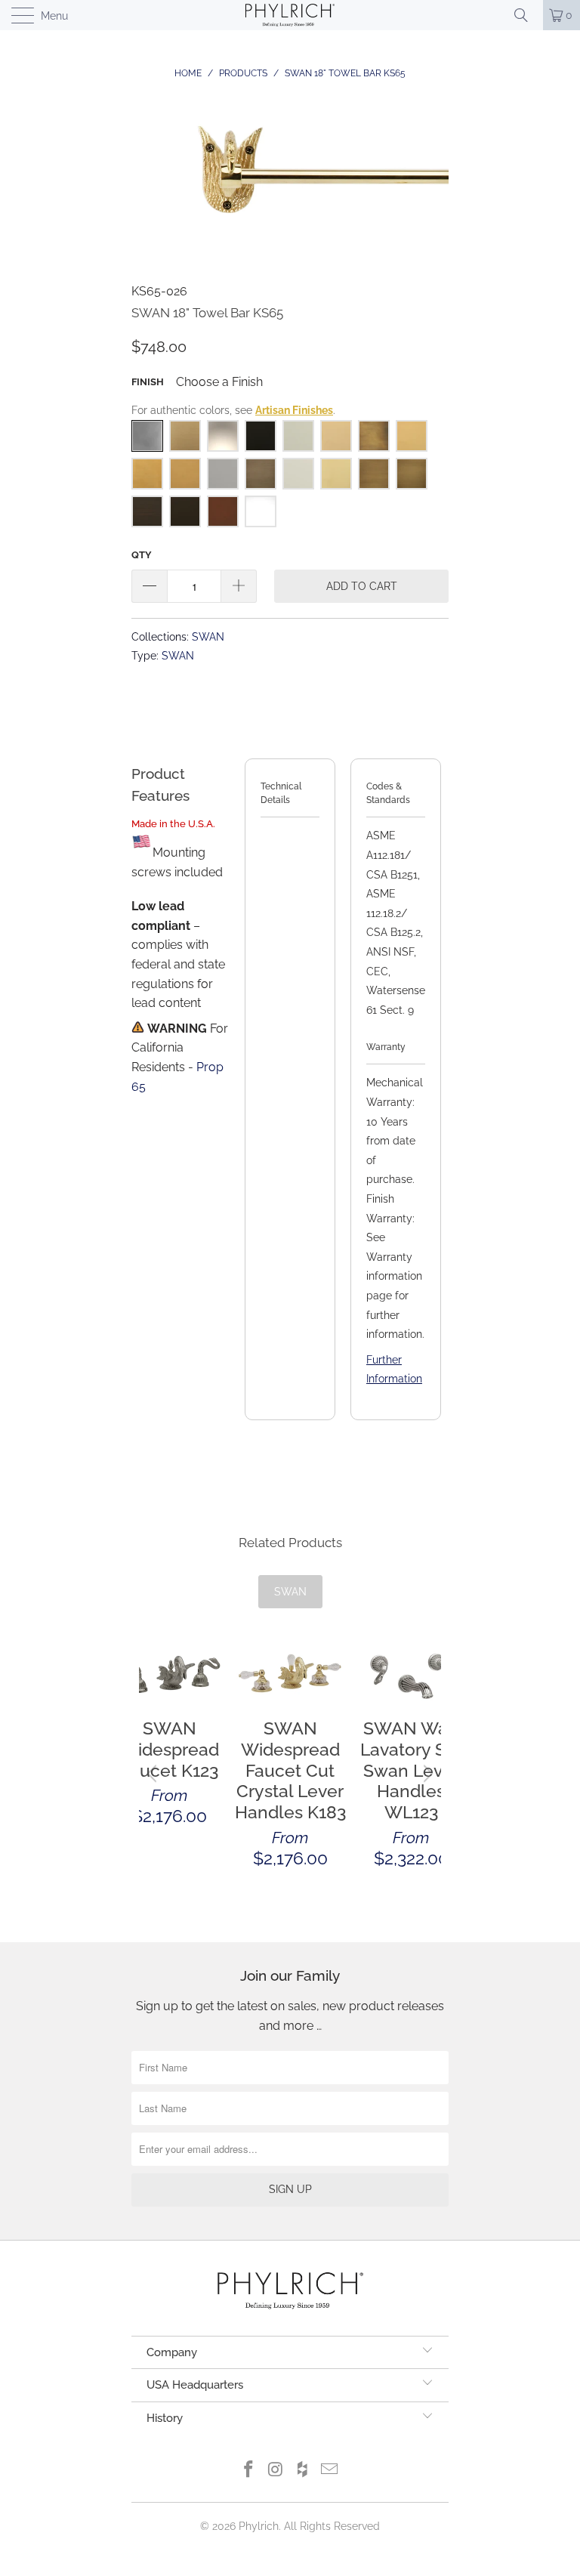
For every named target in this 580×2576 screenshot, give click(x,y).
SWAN (208, 636)
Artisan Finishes (294, 410)
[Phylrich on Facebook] (249, 2471)
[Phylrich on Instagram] (276, 2471)
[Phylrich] (290, 15)
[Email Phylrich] (330, 2471)
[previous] (154, 1773)
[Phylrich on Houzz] (303, 2471)
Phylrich (259, 2526)
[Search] (526, 15)
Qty (142, 555)
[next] (426, 1773)
